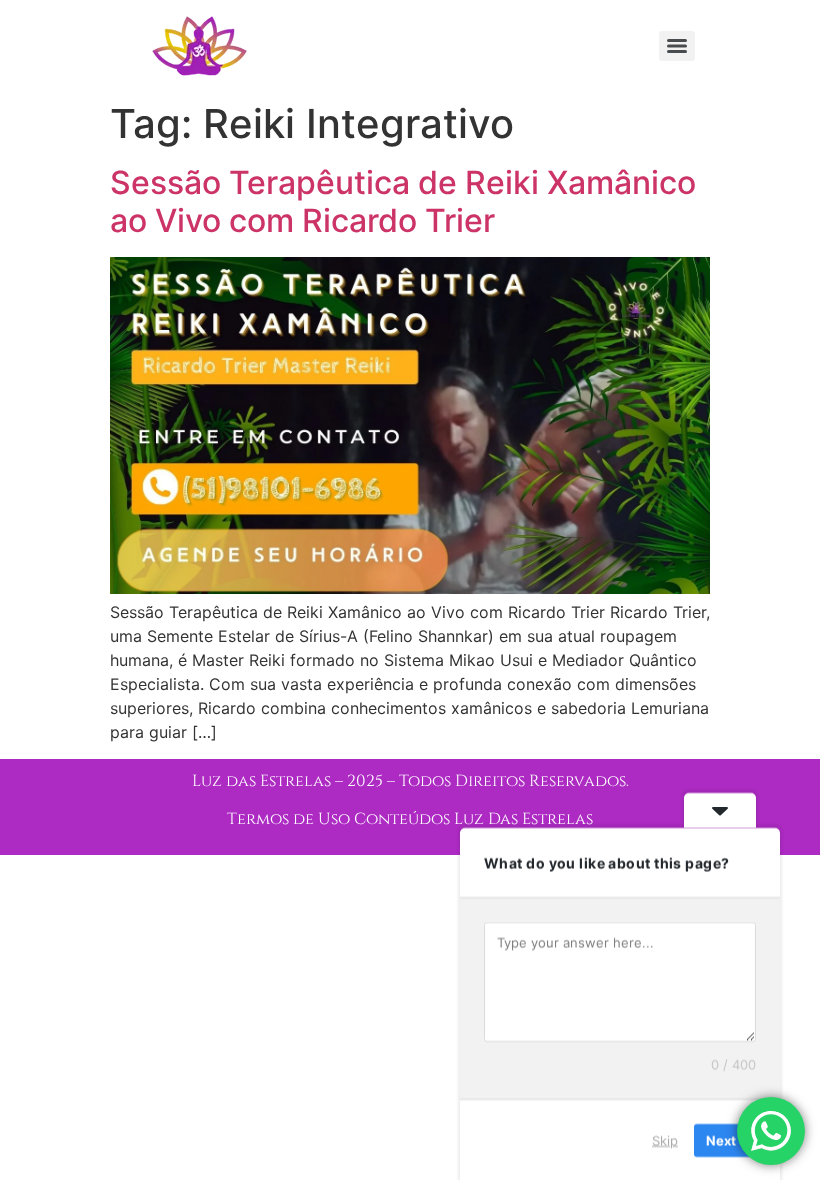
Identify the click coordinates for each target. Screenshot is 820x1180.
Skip (665, 1139)
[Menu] (677, 46)
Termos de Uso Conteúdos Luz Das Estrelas (410, 819)
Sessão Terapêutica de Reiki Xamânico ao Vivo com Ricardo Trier (403, 201)
